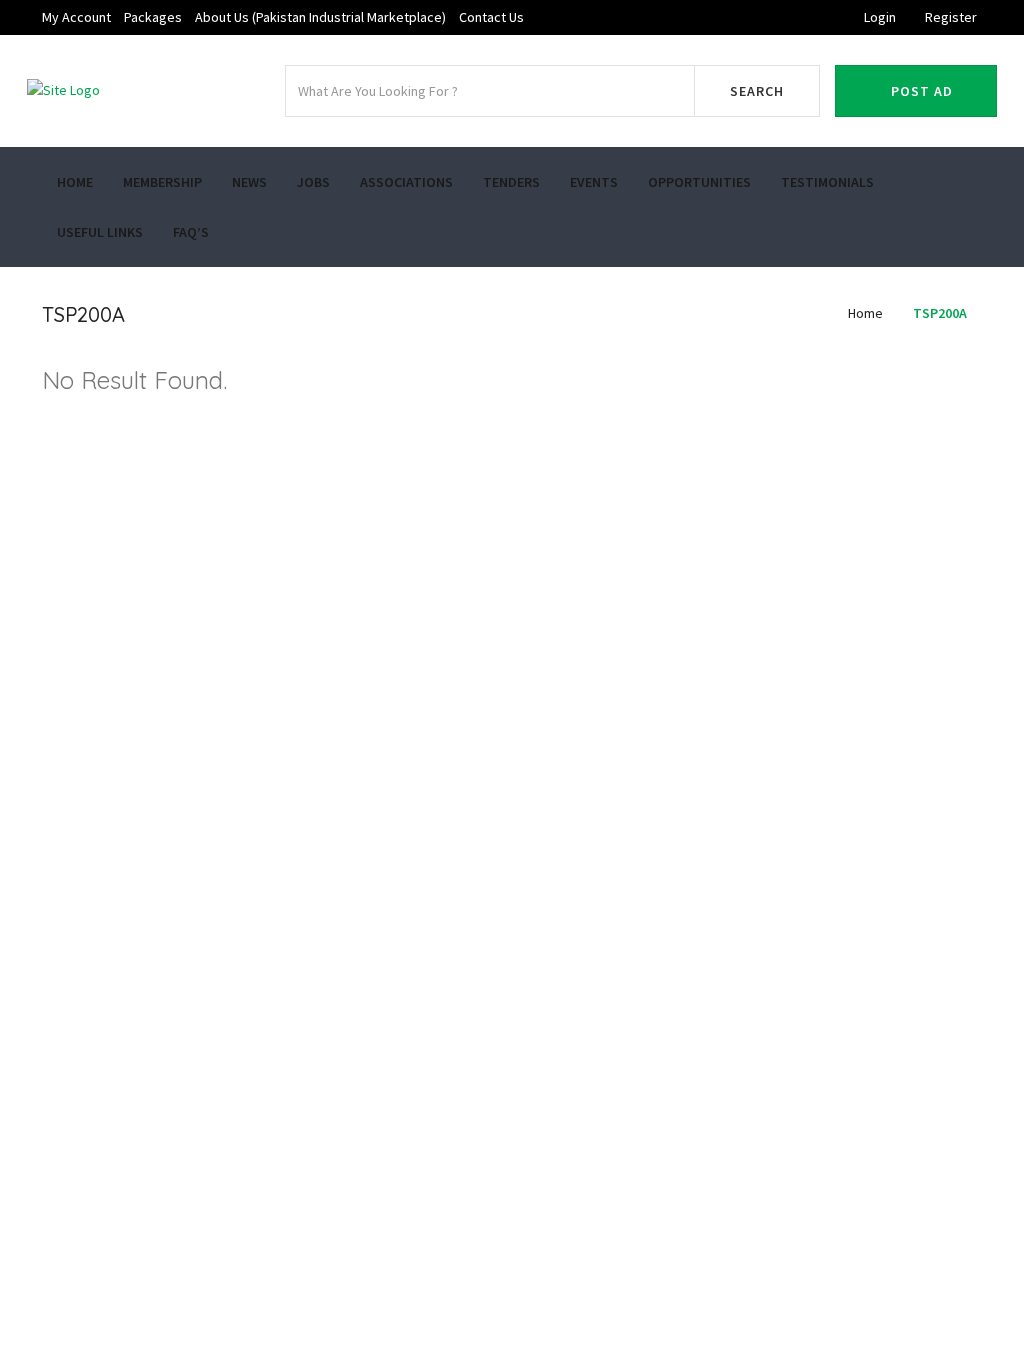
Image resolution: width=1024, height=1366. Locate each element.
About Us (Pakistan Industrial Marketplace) (320, 17)
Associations (406, 182)
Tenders (511, 182)
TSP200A (940, 313)
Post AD (922, 91)
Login (880, 17)
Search (757, 91)
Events (594, 182)
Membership (162, 182)
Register (951, 17)
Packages (153, 17)
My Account (76, 17)
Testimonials (827, 182)
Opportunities (699, 182)
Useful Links (100, 232)
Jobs (313, 182)
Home (75, 182)
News (249, 182)
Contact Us (491, 17)
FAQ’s (191, 232)
